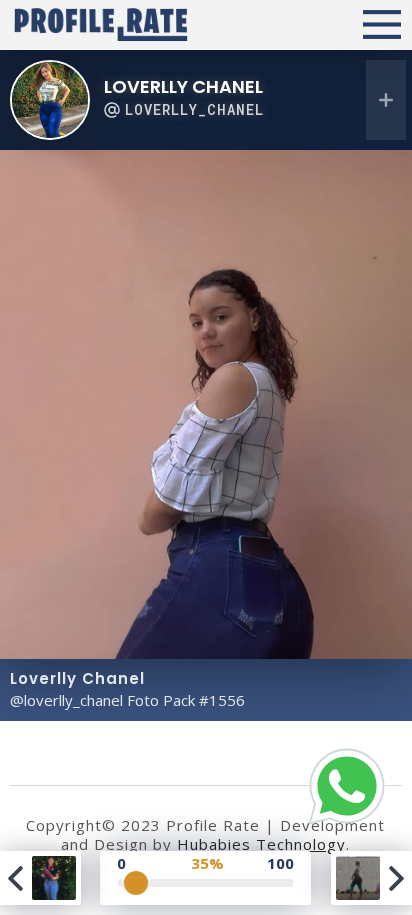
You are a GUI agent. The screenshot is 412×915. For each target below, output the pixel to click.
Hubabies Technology (261, 844)
